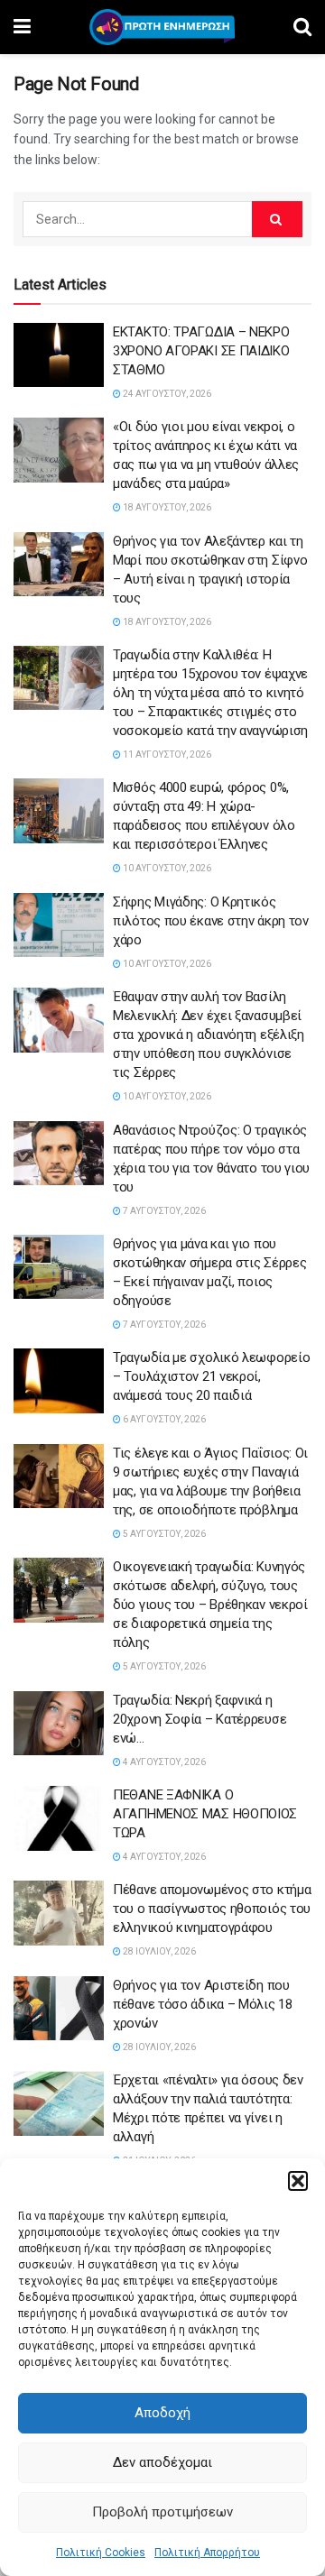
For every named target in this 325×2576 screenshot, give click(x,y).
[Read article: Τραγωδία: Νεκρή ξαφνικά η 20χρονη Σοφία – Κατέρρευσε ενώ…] (59, 1724)
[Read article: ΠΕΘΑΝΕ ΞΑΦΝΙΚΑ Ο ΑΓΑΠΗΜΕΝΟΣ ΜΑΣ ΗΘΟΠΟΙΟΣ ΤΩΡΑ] (59, 1818)
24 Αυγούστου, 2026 (166, 394)
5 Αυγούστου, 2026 (163, 1534)
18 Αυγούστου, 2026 (166, 507)
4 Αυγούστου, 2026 (163, 1762)
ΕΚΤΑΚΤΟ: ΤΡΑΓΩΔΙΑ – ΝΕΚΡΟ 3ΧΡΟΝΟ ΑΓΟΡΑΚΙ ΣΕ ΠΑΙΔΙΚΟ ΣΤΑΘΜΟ (201, 351)
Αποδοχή (162, 2413)
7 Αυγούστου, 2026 (163, 1211)
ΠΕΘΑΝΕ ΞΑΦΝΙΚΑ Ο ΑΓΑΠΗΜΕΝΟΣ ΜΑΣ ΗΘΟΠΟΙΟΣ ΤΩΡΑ (205, 1814)
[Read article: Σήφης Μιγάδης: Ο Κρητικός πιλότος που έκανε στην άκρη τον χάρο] (59, 925)
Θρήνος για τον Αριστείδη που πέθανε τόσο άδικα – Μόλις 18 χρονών (203, 2004)
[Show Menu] (22, 27)
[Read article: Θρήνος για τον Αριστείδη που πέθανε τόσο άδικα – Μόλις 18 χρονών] (59, 2009)
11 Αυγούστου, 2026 (166, 754)
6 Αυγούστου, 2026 (163, 1419)
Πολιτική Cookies (101, 2553)
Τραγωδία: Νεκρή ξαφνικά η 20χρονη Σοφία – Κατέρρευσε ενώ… (200, 1719)
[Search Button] (302, 27)
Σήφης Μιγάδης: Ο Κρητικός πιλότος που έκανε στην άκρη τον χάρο (211, 921)
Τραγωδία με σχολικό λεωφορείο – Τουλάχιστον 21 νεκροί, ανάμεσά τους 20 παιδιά (211, 1376)
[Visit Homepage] (162, 27)
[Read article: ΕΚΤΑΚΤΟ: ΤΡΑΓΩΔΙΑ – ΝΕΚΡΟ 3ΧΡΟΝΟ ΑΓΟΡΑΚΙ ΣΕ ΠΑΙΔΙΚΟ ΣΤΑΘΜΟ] (59, 355)
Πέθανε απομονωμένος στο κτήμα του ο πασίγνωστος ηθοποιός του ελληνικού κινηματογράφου (212, 1909)
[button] (298, 2181)
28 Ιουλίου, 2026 (158, 1951)
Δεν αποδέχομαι (162, 2462)
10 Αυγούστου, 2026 (166, 868)
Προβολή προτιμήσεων (162, 2512)
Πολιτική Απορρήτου (207, 2553)
